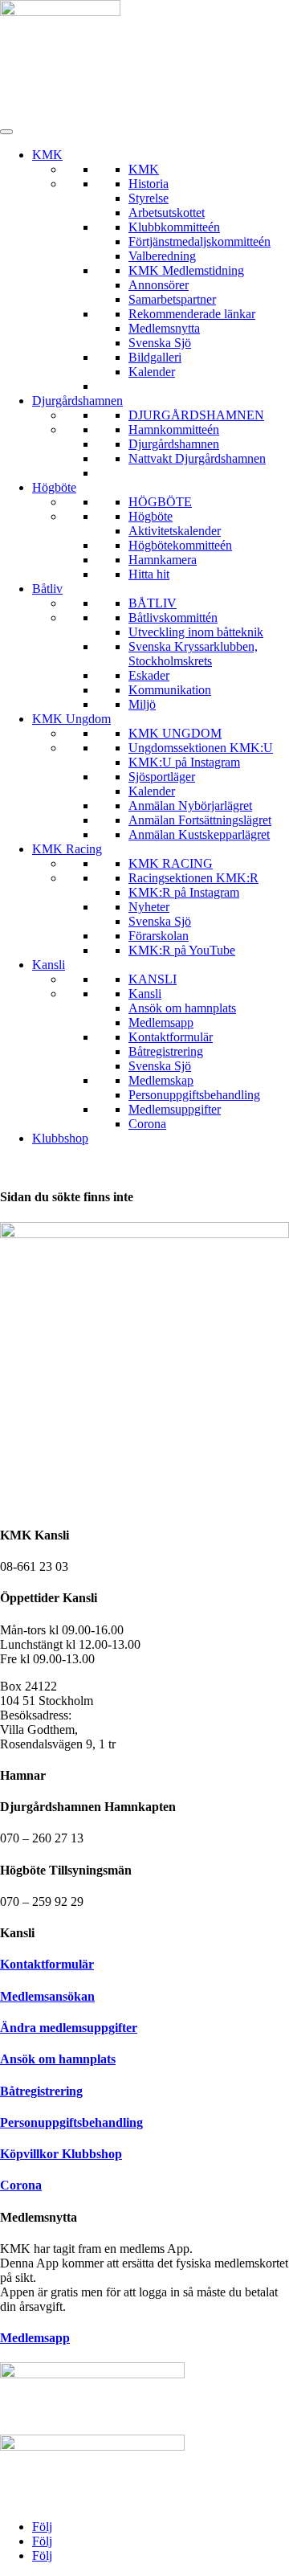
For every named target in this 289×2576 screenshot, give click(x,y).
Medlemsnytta (164, 328)
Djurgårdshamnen (77, 401)
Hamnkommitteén (174, 429)
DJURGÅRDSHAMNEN (196, 415)
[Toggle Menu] (6, 132)
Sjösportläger (162, 777)
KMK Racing (67, 849)
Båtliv (47, 589)
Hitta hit (149, 574)
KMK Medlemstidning (186, 270)
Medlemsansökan (47, 1996)
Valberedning (162, 256)
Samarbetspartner (172, 299)
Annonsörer (159, 285)
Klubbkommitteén (174, 227)
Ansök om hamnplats (182, 1008)
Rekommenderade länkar (192, 314)
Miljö (142, 704)
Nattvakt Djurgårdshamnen (197, 458)
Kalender (152, 372)
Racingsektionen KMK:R (193, 878)
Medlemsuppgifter (175, 1109)
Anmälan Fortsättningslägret (200, 820)
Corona (147, 1124)
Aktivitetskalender (175, 531)
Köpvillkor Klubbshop (61, 2154)
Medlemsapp (161, 1022)
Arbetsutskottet (167, 213)
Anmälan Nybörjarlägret (190, 806)
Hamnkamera (163, 560)
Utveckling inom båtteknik (196, 632)
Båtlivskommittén (173, 617)
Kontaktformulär (171, 1037)
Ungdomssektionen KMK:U (201, 748)
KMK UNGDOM (175, 733)
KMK (47, 155)
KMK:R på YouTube (182, 950)
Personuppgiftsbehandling (194, 1095)
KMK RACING (171, 863)
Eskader (149, 675)
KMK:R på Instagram (184, 892)
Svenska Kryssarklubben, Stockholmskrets (193, 654)
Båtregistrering (166, 1051)
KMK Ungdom (71, 719)
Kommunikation (170, 690)
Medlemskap (161, 1080)
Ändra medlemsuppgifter (69, 2028)
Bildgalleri (155, 357)
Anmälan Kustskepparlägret (199, 834)
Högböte (54, 487)
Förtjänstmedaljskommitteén (199, 241)
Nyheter (149, 907)
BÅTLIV (153, 603)
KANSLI (153, 979)
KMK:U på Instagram (184, 762)
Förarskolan (159, 936)
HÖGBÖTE (160, 502)
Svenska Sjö (160, 343)
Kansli (49, 965)
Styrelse (149, 198)
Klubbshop (60, 1138)
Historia (149, 184)
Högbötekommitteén (180, 545)
